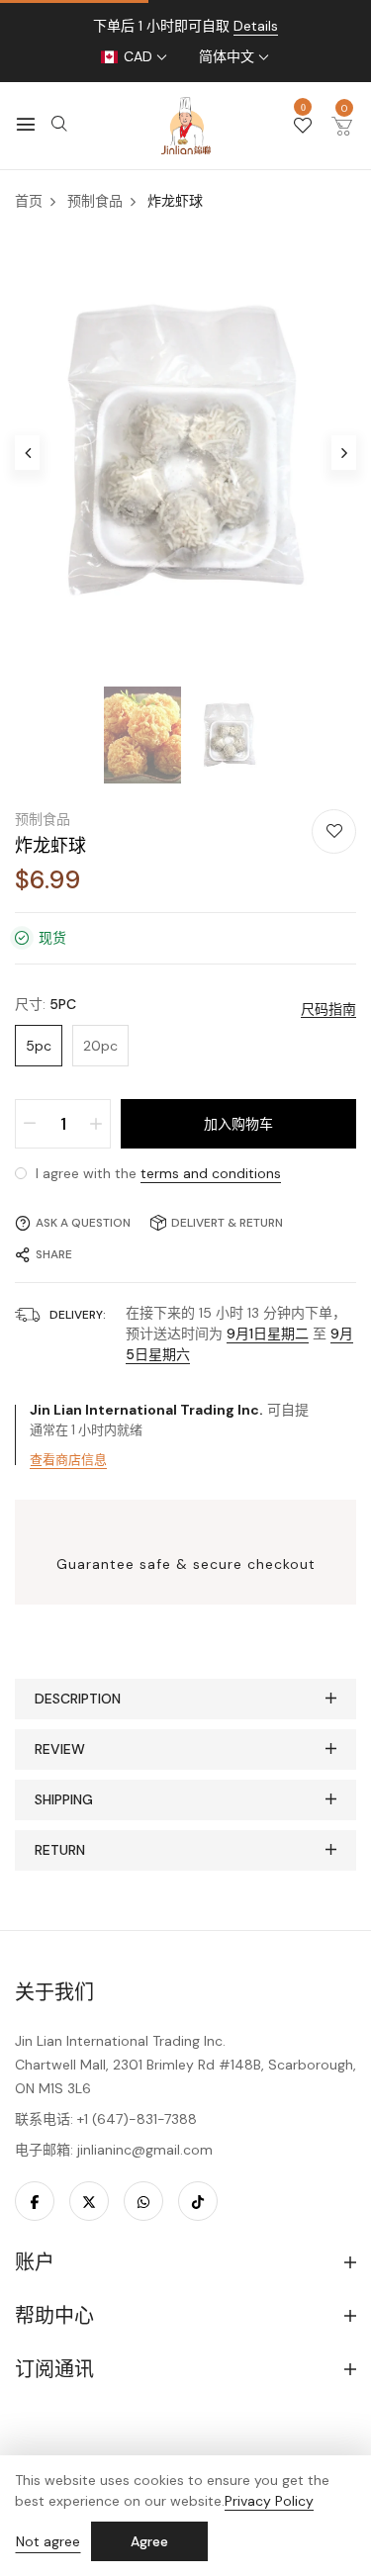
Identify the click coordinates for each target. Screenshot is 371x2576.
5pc (39, 1046)
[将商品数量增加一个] (96, 1124)
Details (256, 26)
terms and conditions (211, 1173)
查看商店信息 (68, 1460)
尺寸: (46, 1004)
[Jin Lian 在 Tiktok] (198, 2201)
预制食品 (43, 819)
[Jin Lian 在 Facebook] (35, 2201)
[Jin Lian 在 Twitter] (89, 2201)
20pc (100, 1046)
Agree (149, 2541)
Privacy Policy (269, 2501)
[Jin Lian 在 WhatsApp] (143, 2201)
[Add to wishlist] (334, 831)
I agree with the (156, 1173)
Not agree (48, 2541)
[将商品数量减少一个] (30, 1124)
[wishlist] (303, 127)
